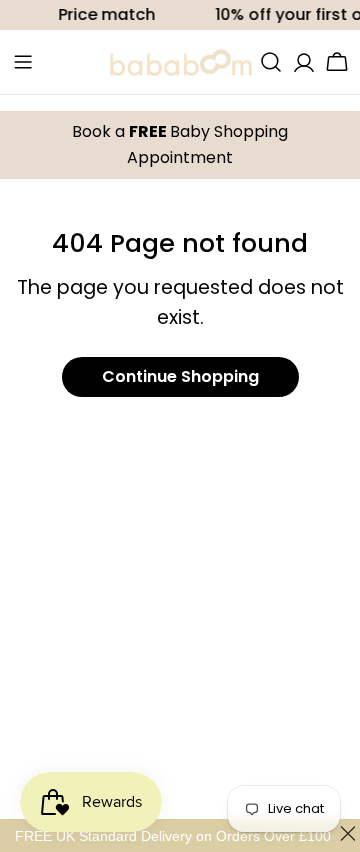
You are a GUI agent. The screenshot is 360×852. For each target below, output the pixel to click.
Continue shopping (180, 376)
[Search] (271, 62)
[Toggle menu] (23, 62)
